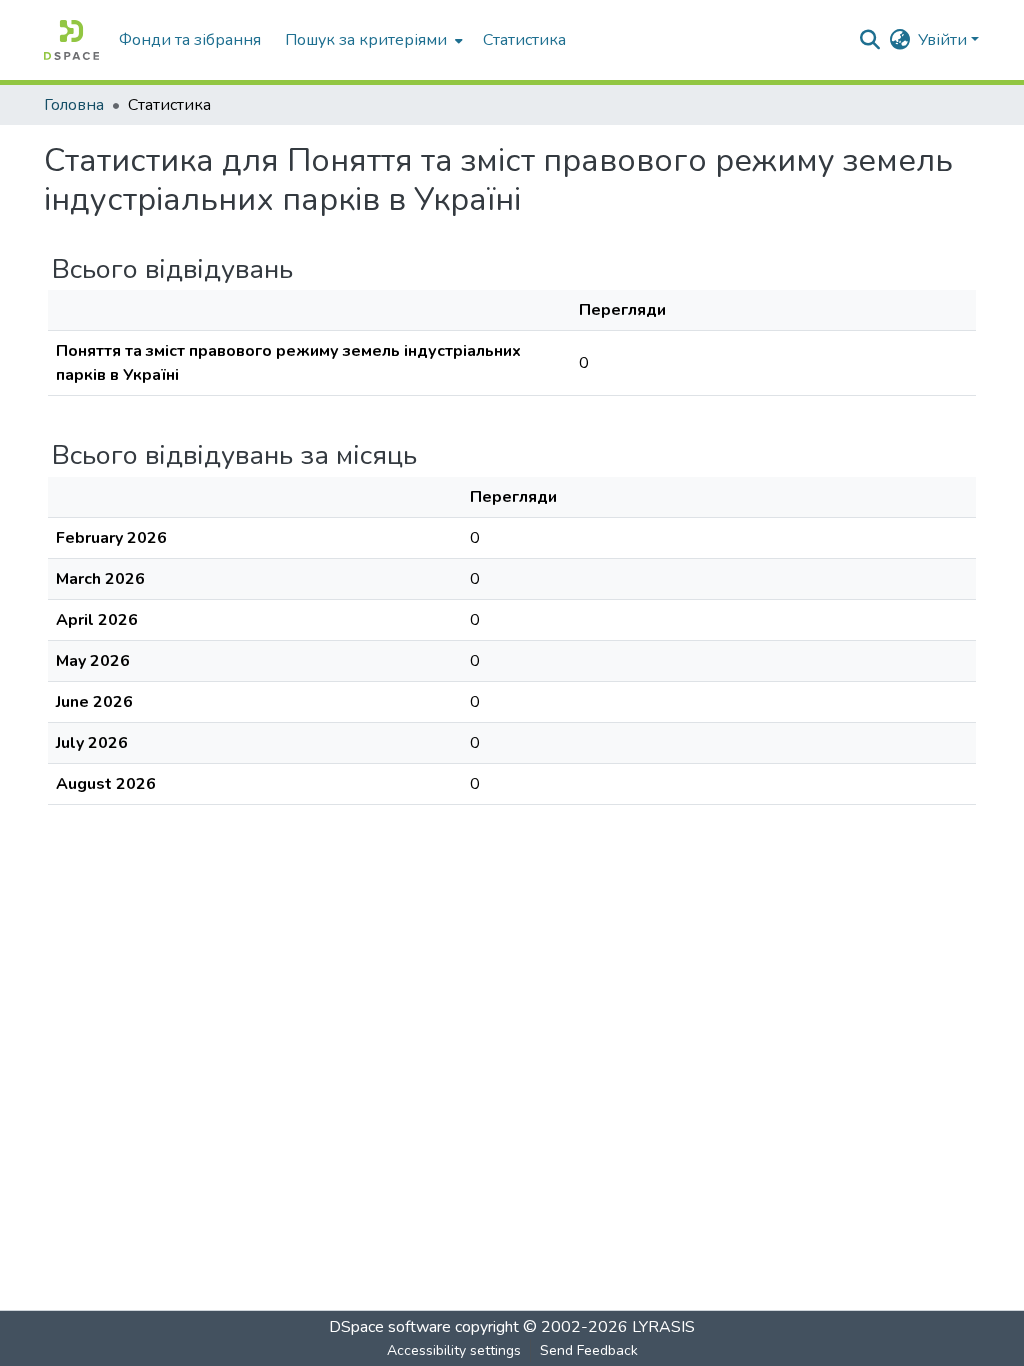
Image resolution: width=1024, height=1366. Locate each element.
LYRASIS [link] (663, 1327)
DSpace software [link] (390, 1327)
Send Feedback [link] (589, 1350)
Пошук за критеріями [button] (366, 40)
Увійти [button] (944, 40)
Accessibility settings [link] (454, 1350)
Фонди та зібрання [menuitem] (190, 40)
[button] (71, 40)
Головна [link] (74, 105)
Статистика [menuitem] (524, 40)
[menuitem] (372, 40)
